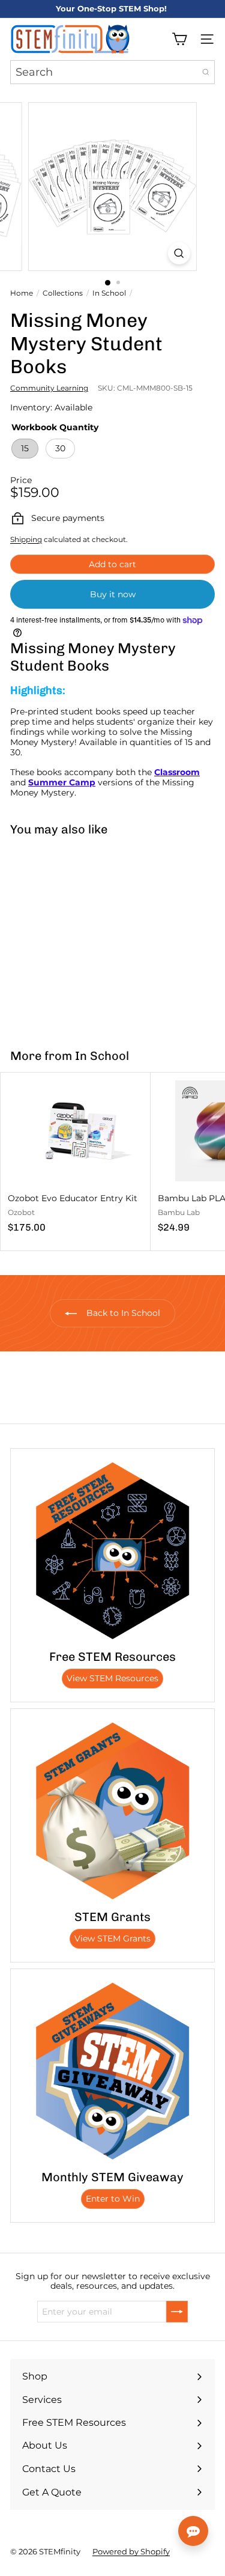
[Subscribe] (177, 2312)
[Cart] (179, 39)
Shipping (26, 539)
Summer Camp (62, 782)
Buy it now (113, 594)
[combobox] (112, 72)
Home (22, 293)
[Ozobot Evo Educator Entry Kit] (76, 1157)
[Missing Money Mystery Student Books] (76, 935)
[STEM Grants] (112, 1811)
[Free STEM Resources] (112, 1551)
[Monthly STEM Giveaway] (112, 2071)
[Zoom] (179, 253)
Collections (63, 293)
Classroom (177, 772)
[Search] (206, 72)
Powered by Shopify (131, 2551)
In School (109, 293)
